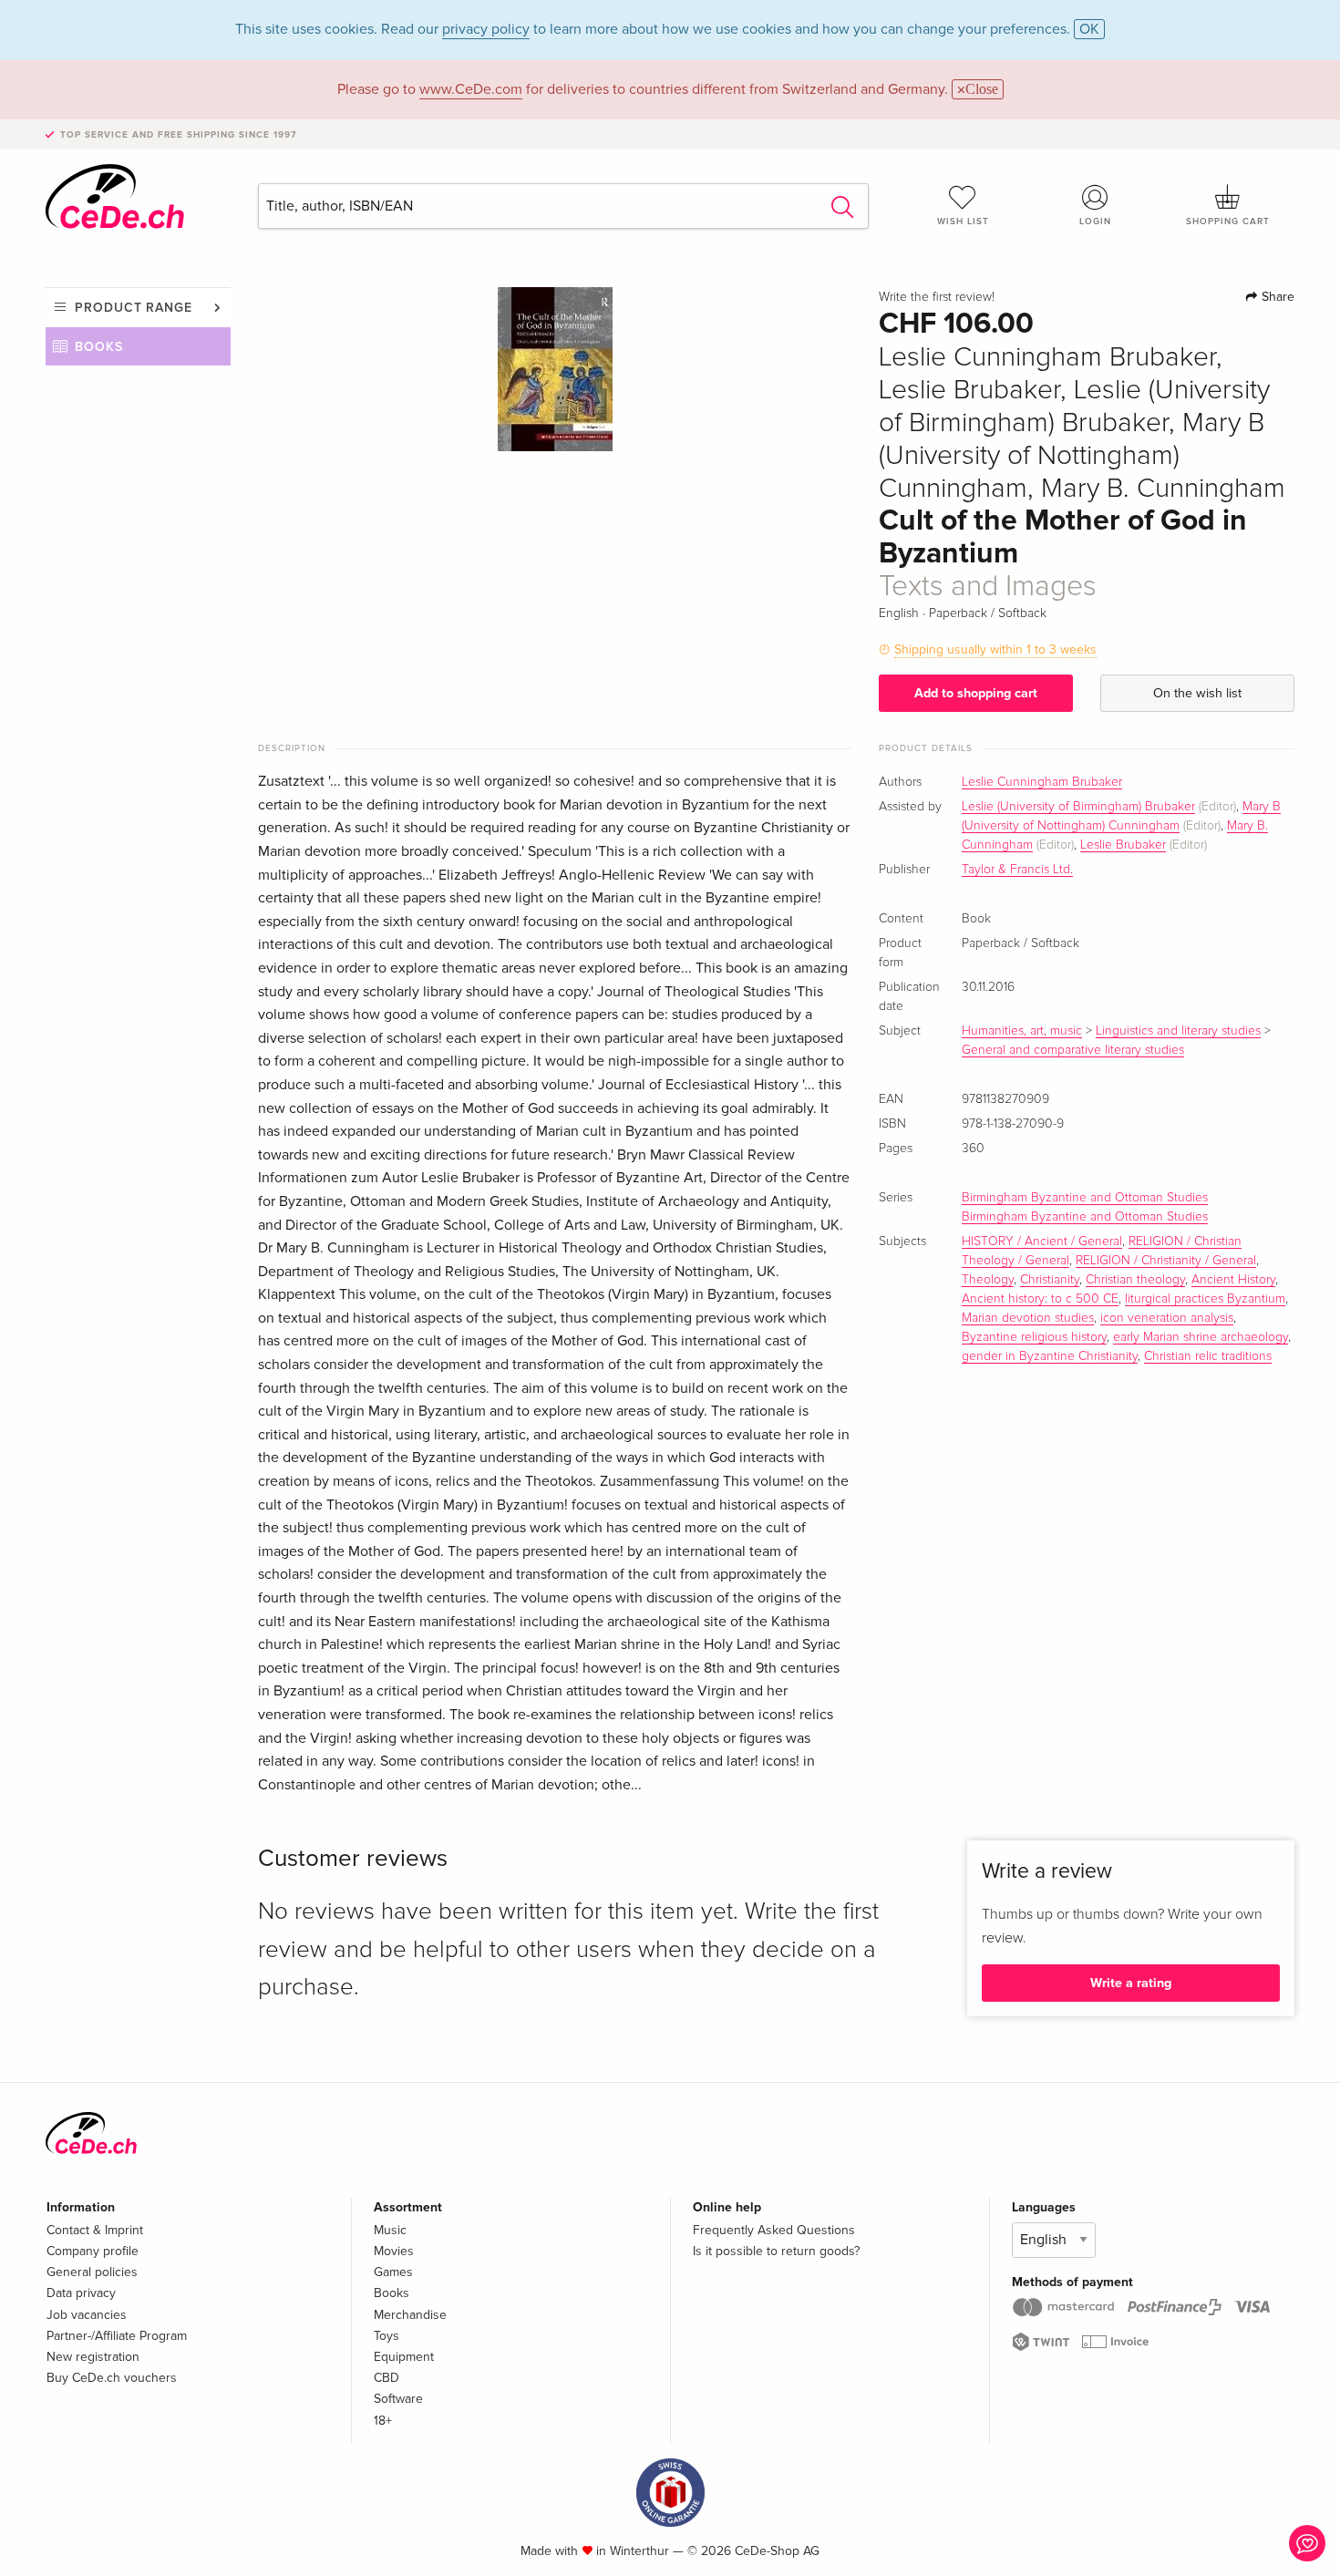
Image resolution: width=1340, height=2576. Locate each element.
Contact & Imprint (95, 2230)
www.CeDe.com (471, 89)
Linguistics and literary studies (1178, 1031)
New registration (93, 2357)
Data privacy (81, 2293)
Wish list (963, 222)
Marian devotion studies (1028, 1318)
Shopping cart (1228, 222)
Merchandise (410, 2315)
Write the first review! (937, 297)
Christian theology (1135, 1280)
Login (1095, 222)
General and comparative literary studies (1073, 1050)
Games (393, 2272)
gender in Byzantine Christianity (1050, 1356)
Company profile (93, 2251)
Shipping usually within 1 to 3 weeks (995, 649)
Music (390, 2230)
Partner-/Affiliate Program (117, 2336)
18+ (383, 2421)
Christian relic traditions (1208, 1356)
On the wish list (1197, 693)
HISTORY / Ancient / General (1042, 1242)
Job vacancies (87, 2315)
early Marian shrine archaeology (1201, 1337)
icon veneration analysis (1167, 1318)
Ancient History (1233, 1280)
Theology (988, 1280)
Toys (387, 2336)
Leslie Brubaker (1123, 845)
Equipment (404, 2357)
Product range (134, 308)
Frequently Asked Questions (774, 2230)
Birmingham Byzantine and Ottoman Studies (1085, 1198)
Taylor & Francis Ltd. (1017, 870)
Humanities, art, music (1022, 1031)
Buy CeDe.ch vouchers (112, 2378)
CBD (387, 2378)
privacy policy (486, 29)
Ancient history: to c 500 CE (1040, 1299)
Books (99, 347)
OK (1089, 29)
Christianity (1050, 1280)
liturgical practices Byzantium (1205, 1299)
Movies (394, 2251)
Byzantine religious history (1034, 1337)
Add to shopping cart (976, 693)
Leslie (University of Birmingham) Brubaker (1078, 807)
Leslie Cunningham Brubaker (1042, 782)
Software (398, 2399)
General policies (92, 2272)
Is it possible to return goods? (776, 2251)
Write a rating (1131, 1983)
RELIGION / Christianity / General (1166, 1261)
